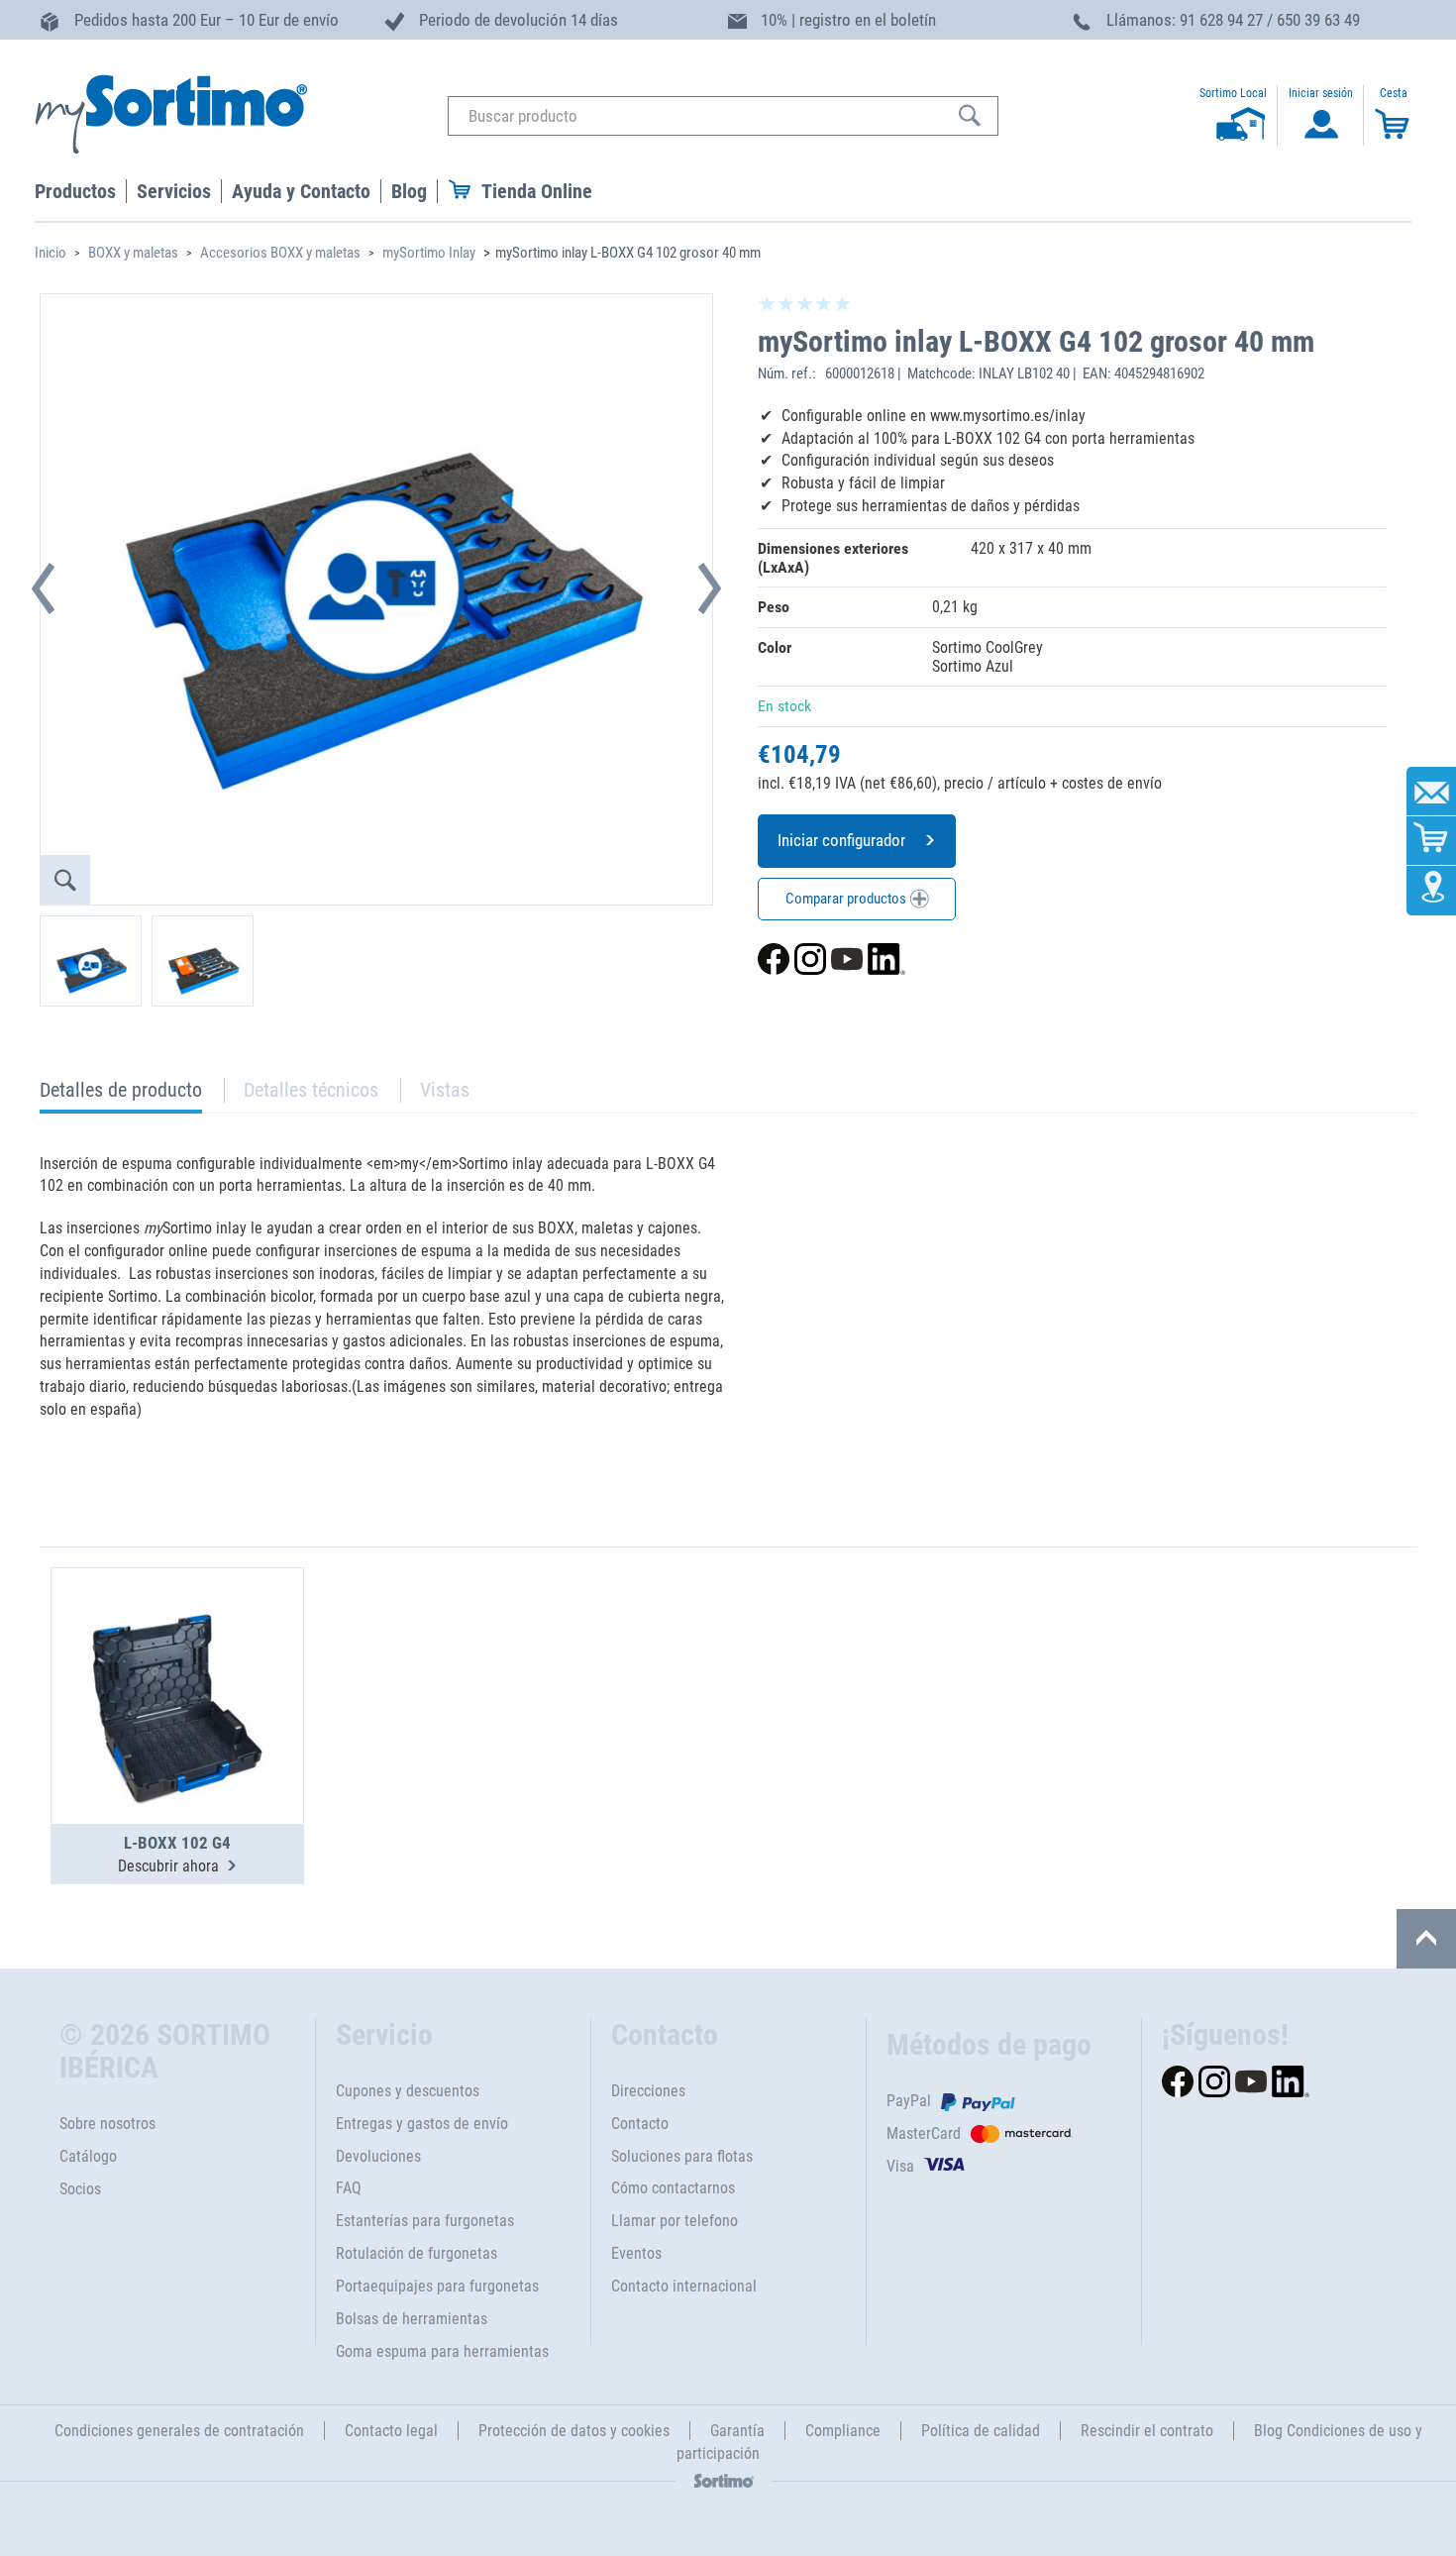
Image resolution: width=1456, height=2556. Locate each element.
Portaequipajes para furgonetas (437, 2286)
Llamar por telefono (675, 2221)
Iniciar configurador (841, 840)
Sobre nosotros (107, 2124)
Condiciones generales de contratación (179, 2431)
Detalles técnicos (311, 1090)
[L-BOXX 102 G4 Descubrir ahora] (177, 1648)
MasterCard (924, 2133)
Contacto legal (391, 2431)
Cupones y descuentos (408, 2091)
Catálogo (88, 2156)
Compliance (843, 2431)
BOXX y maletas (133, 253)
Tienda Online (537, 191)
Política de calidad (981, 2431)
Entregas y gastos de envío (422, 2124)
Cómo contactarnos (673, 2188)
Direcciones (648, 2091)
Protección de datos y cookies (574, 2431)
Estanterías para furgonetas (425, 2221)
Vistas (445, 1090)
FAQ (349, 2188)
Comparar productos (847, 899)
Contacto (640, 2124)
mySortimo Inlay (429, 253)
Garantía (737, 2431)
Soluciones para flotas (682, 2156)
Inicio (51, 253)
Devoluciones (378, 2156)
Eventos (636, 2253)
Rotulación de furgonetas (416, 2253)
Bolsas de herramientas (412, 2319)
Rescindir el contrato (1147, 2431)
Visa (900, 2166)
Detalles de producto (121, 1095)
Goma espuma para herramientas (442, 2351)
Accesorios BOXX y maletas (280, 253)
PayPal (909, 2101)
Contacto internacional (684, 2286)
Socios (80, 2189)
